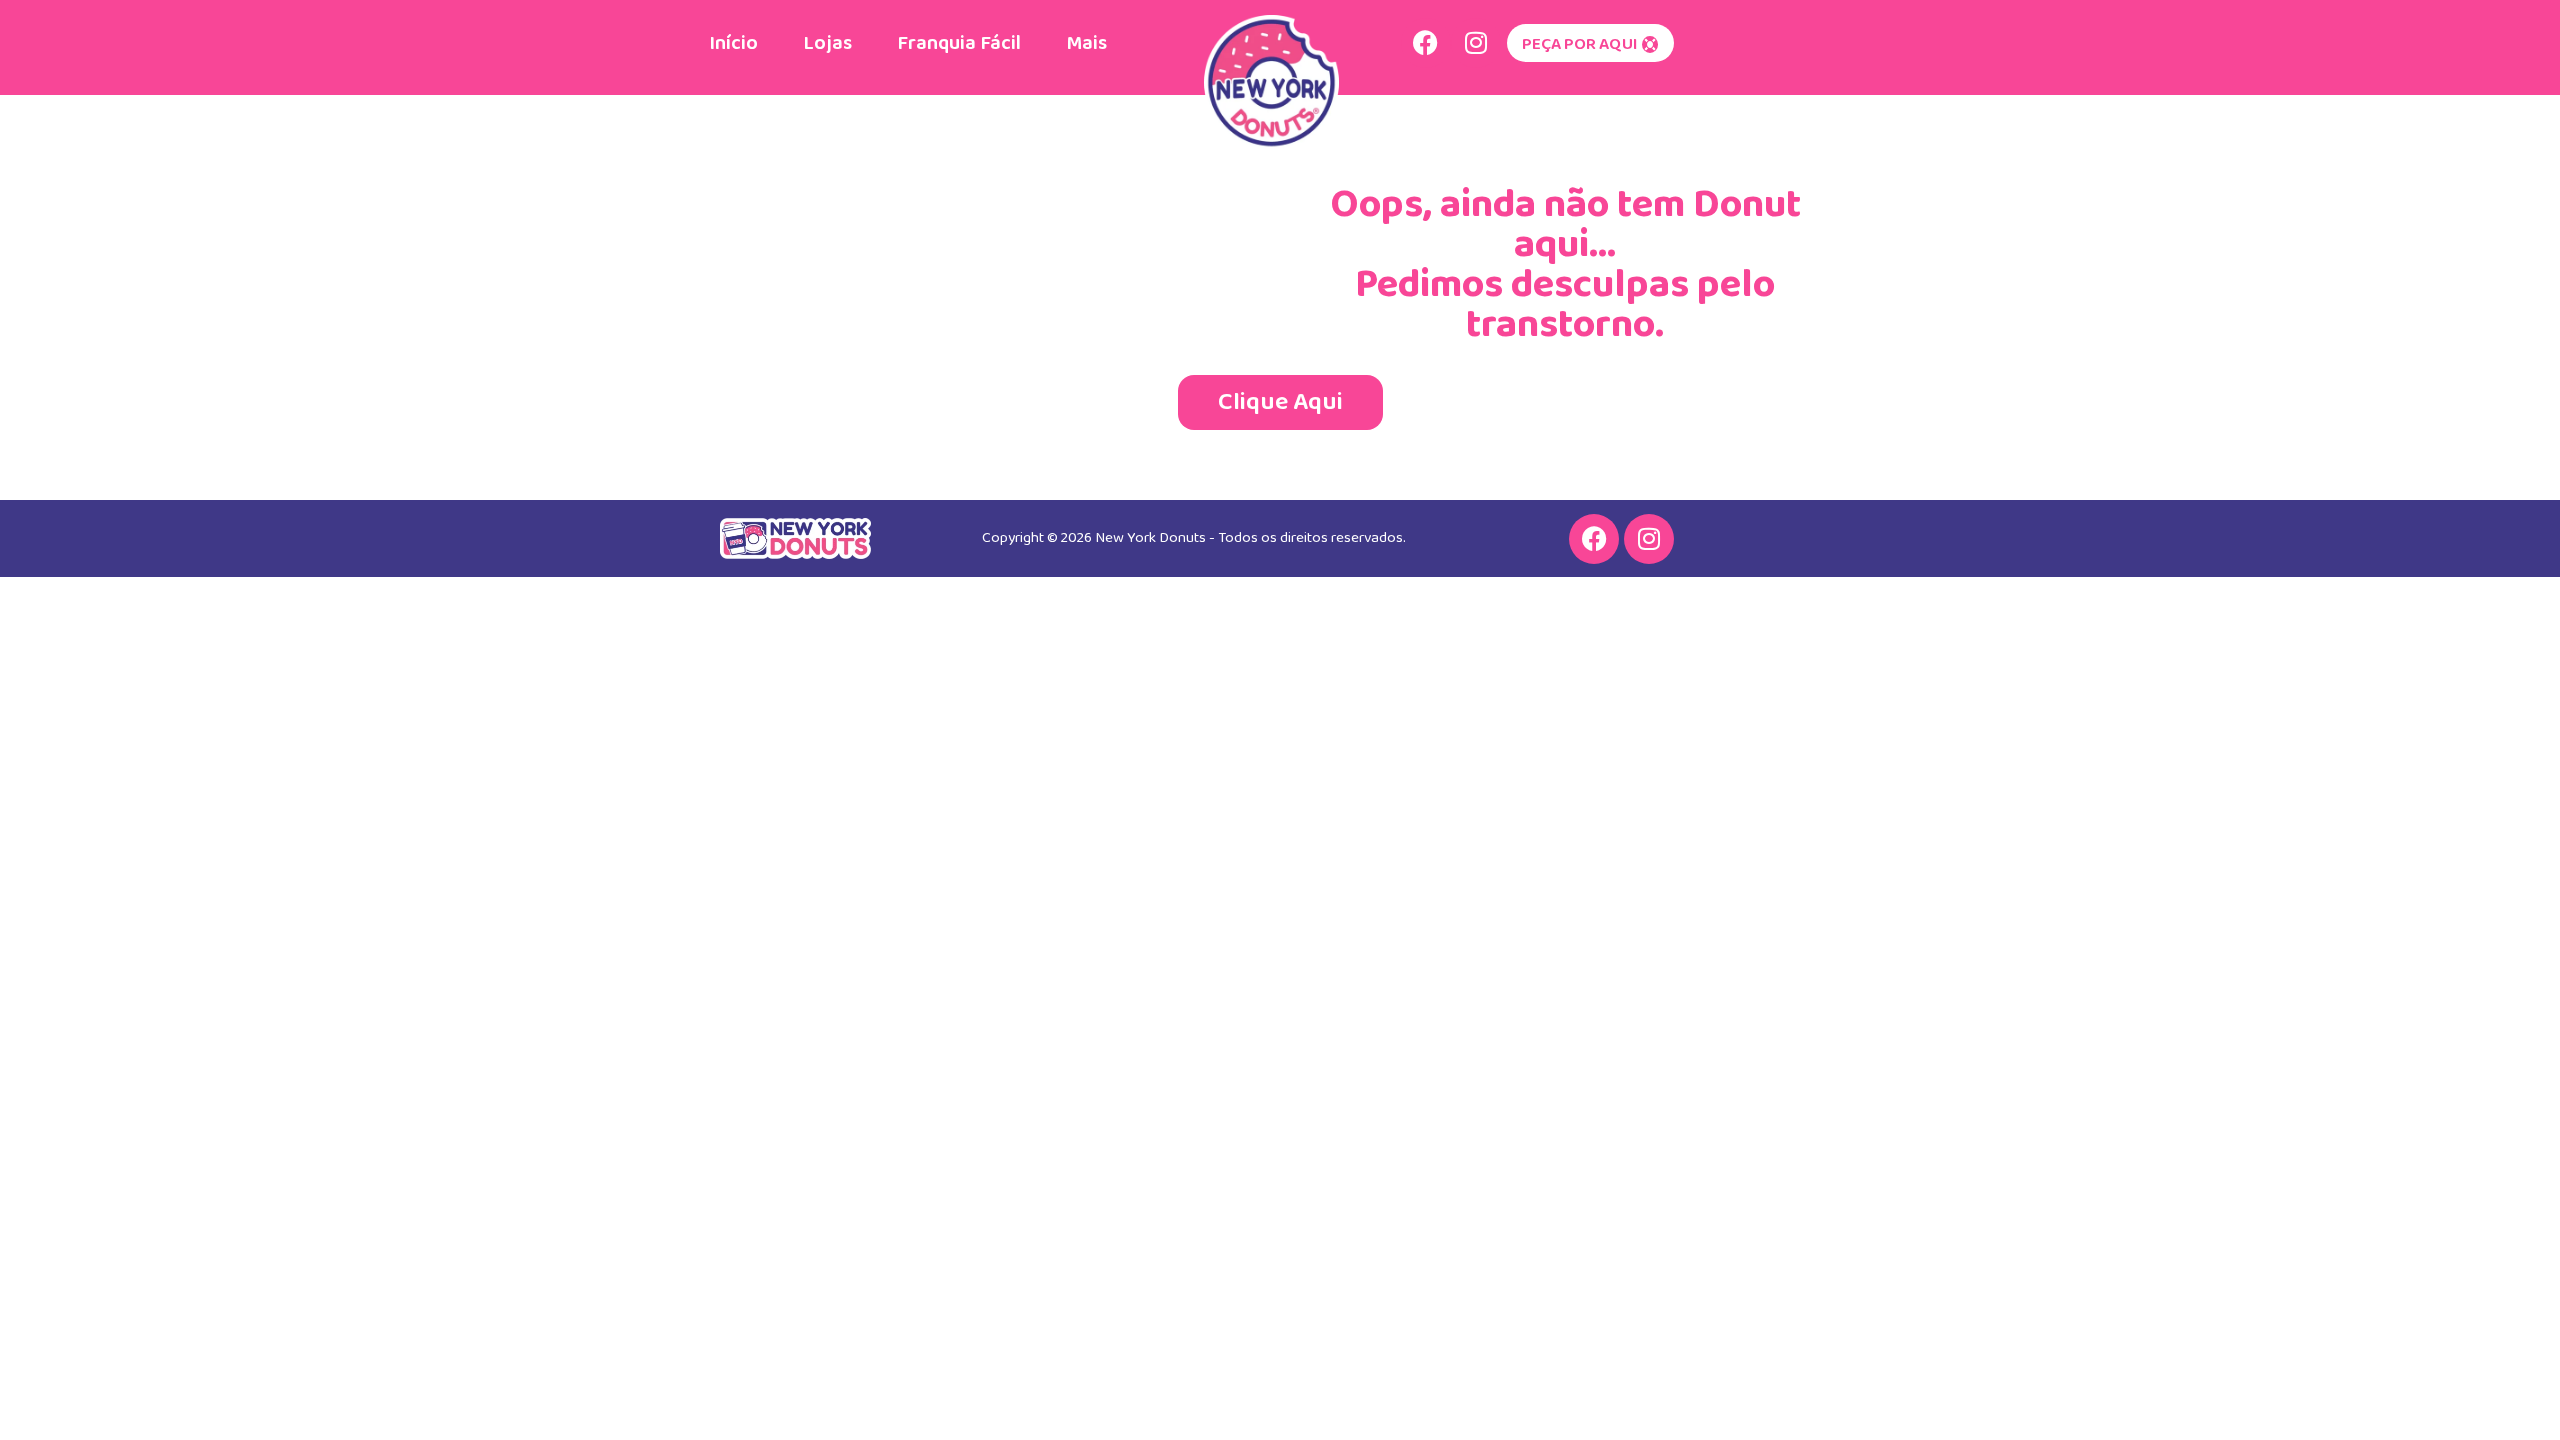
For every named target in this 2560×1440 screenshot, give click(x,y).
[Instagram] (1476, 43)
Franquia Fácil (959, 43)
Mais (1086, 43)
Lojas (827, 43)
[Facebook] (1426, 43)
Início (733, 43)
